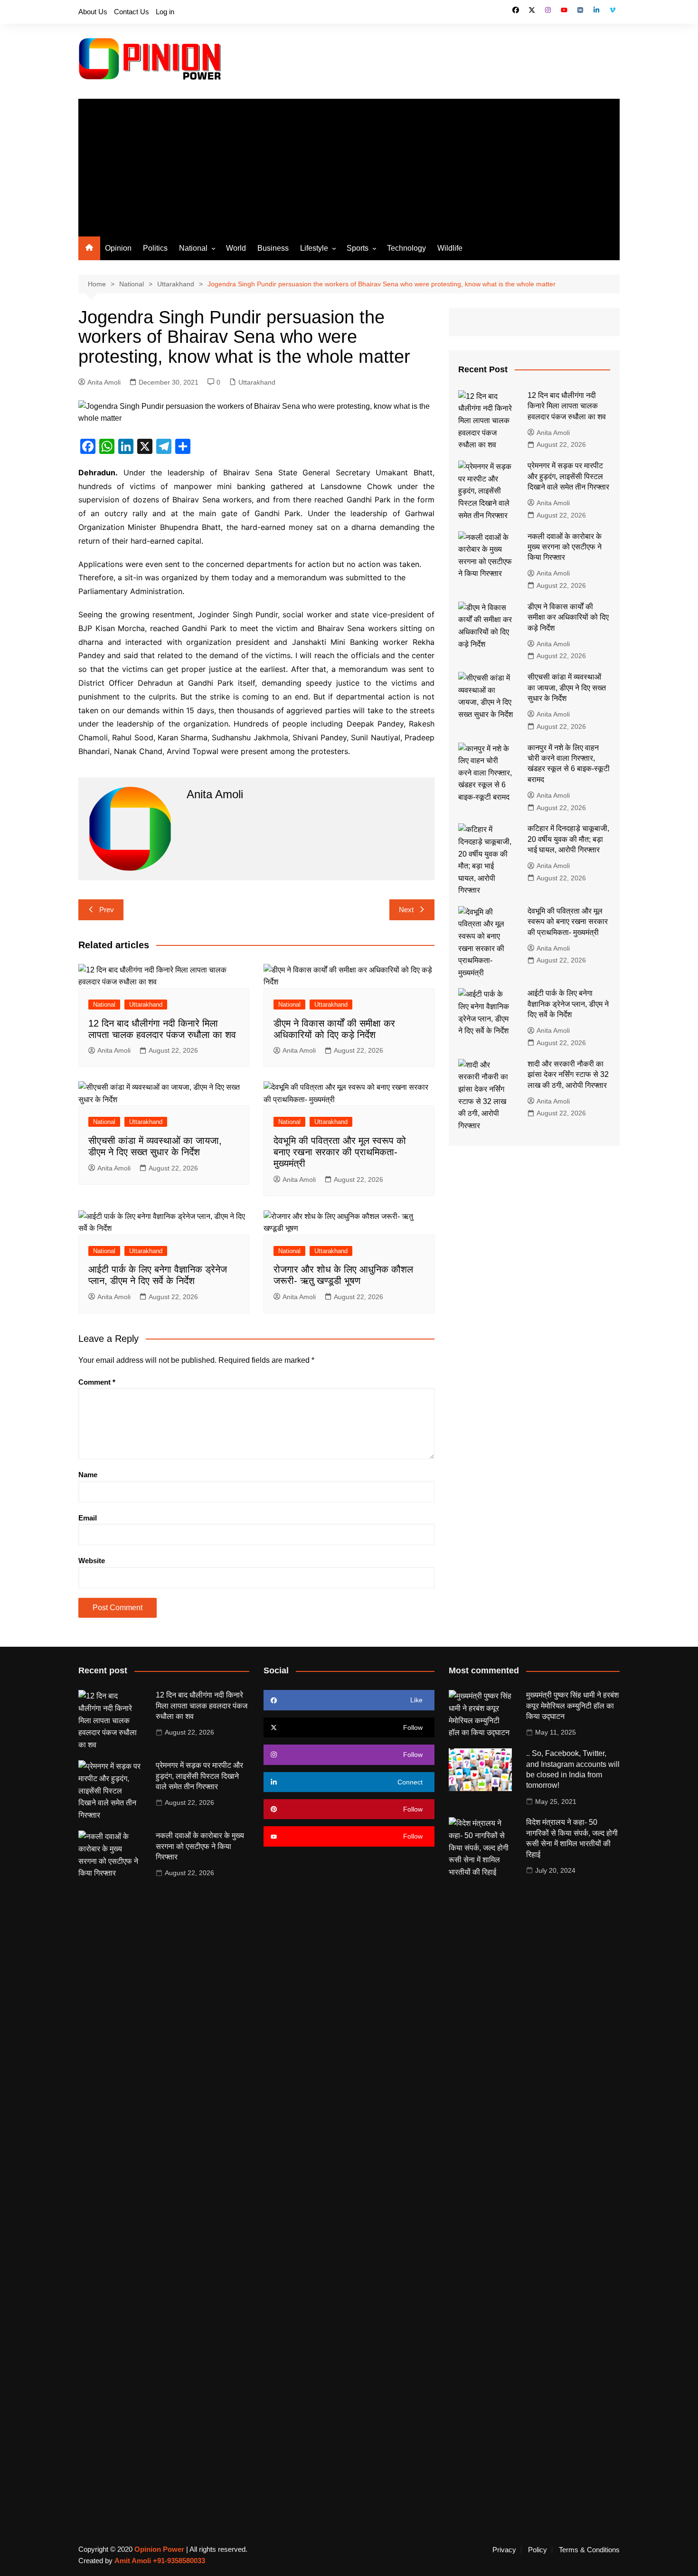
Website (92, 1561)
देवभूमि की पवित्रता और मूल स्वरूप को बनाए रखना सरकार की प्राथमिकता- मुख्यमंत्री (340, 1152)
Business (273, 248)
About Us (93, 12)
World (236, 248)
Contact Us (132, 12)
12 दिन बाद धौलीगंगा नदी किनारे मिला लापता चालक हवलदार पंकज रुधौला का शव (567, 406)
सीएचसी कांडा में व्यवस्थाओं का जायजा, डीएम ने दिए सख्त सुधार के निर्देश (567, 688)
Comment (97, 1382)
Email (88, 1518)
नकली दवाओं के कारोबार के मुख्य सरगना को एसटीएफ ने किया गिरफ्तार (565, 547)
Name (88, 1475)
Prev (107, 910)
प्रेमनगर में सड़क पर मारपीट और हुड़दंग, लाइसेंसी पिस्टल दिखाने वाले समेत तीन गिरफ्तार (568, 476)
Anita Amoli (104, 382)
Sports (358, 248)
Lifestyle (314, 248)
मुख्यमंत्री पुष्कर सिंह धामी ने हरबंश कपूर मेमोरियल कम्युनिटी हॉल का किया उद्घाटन (572, 1706)
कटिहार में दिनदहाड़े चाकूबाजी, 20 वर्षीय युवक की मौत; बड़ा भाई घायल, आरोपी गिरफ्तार (568, 839)
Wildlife (450, 248)
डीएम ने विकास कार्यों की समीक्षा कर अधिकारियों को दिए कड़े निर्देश (568, 617)
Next (406, 910)
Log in (165, 12)
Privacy (504, 2550)
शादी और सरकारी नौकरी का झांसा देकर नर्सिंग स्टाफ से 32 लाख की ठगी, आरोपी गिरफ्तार (568, 1075)
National (193, 248)
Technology (406, 248)
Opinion (118, 248)
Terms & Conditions (589, 2550)
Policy (538, 2550)
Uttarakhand (257, 382)
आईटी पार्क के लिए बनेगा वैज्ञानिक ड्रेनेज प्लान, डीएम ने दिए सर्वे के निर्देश (568, 1004)
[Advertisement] (349, 165)
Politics (155, 248)
